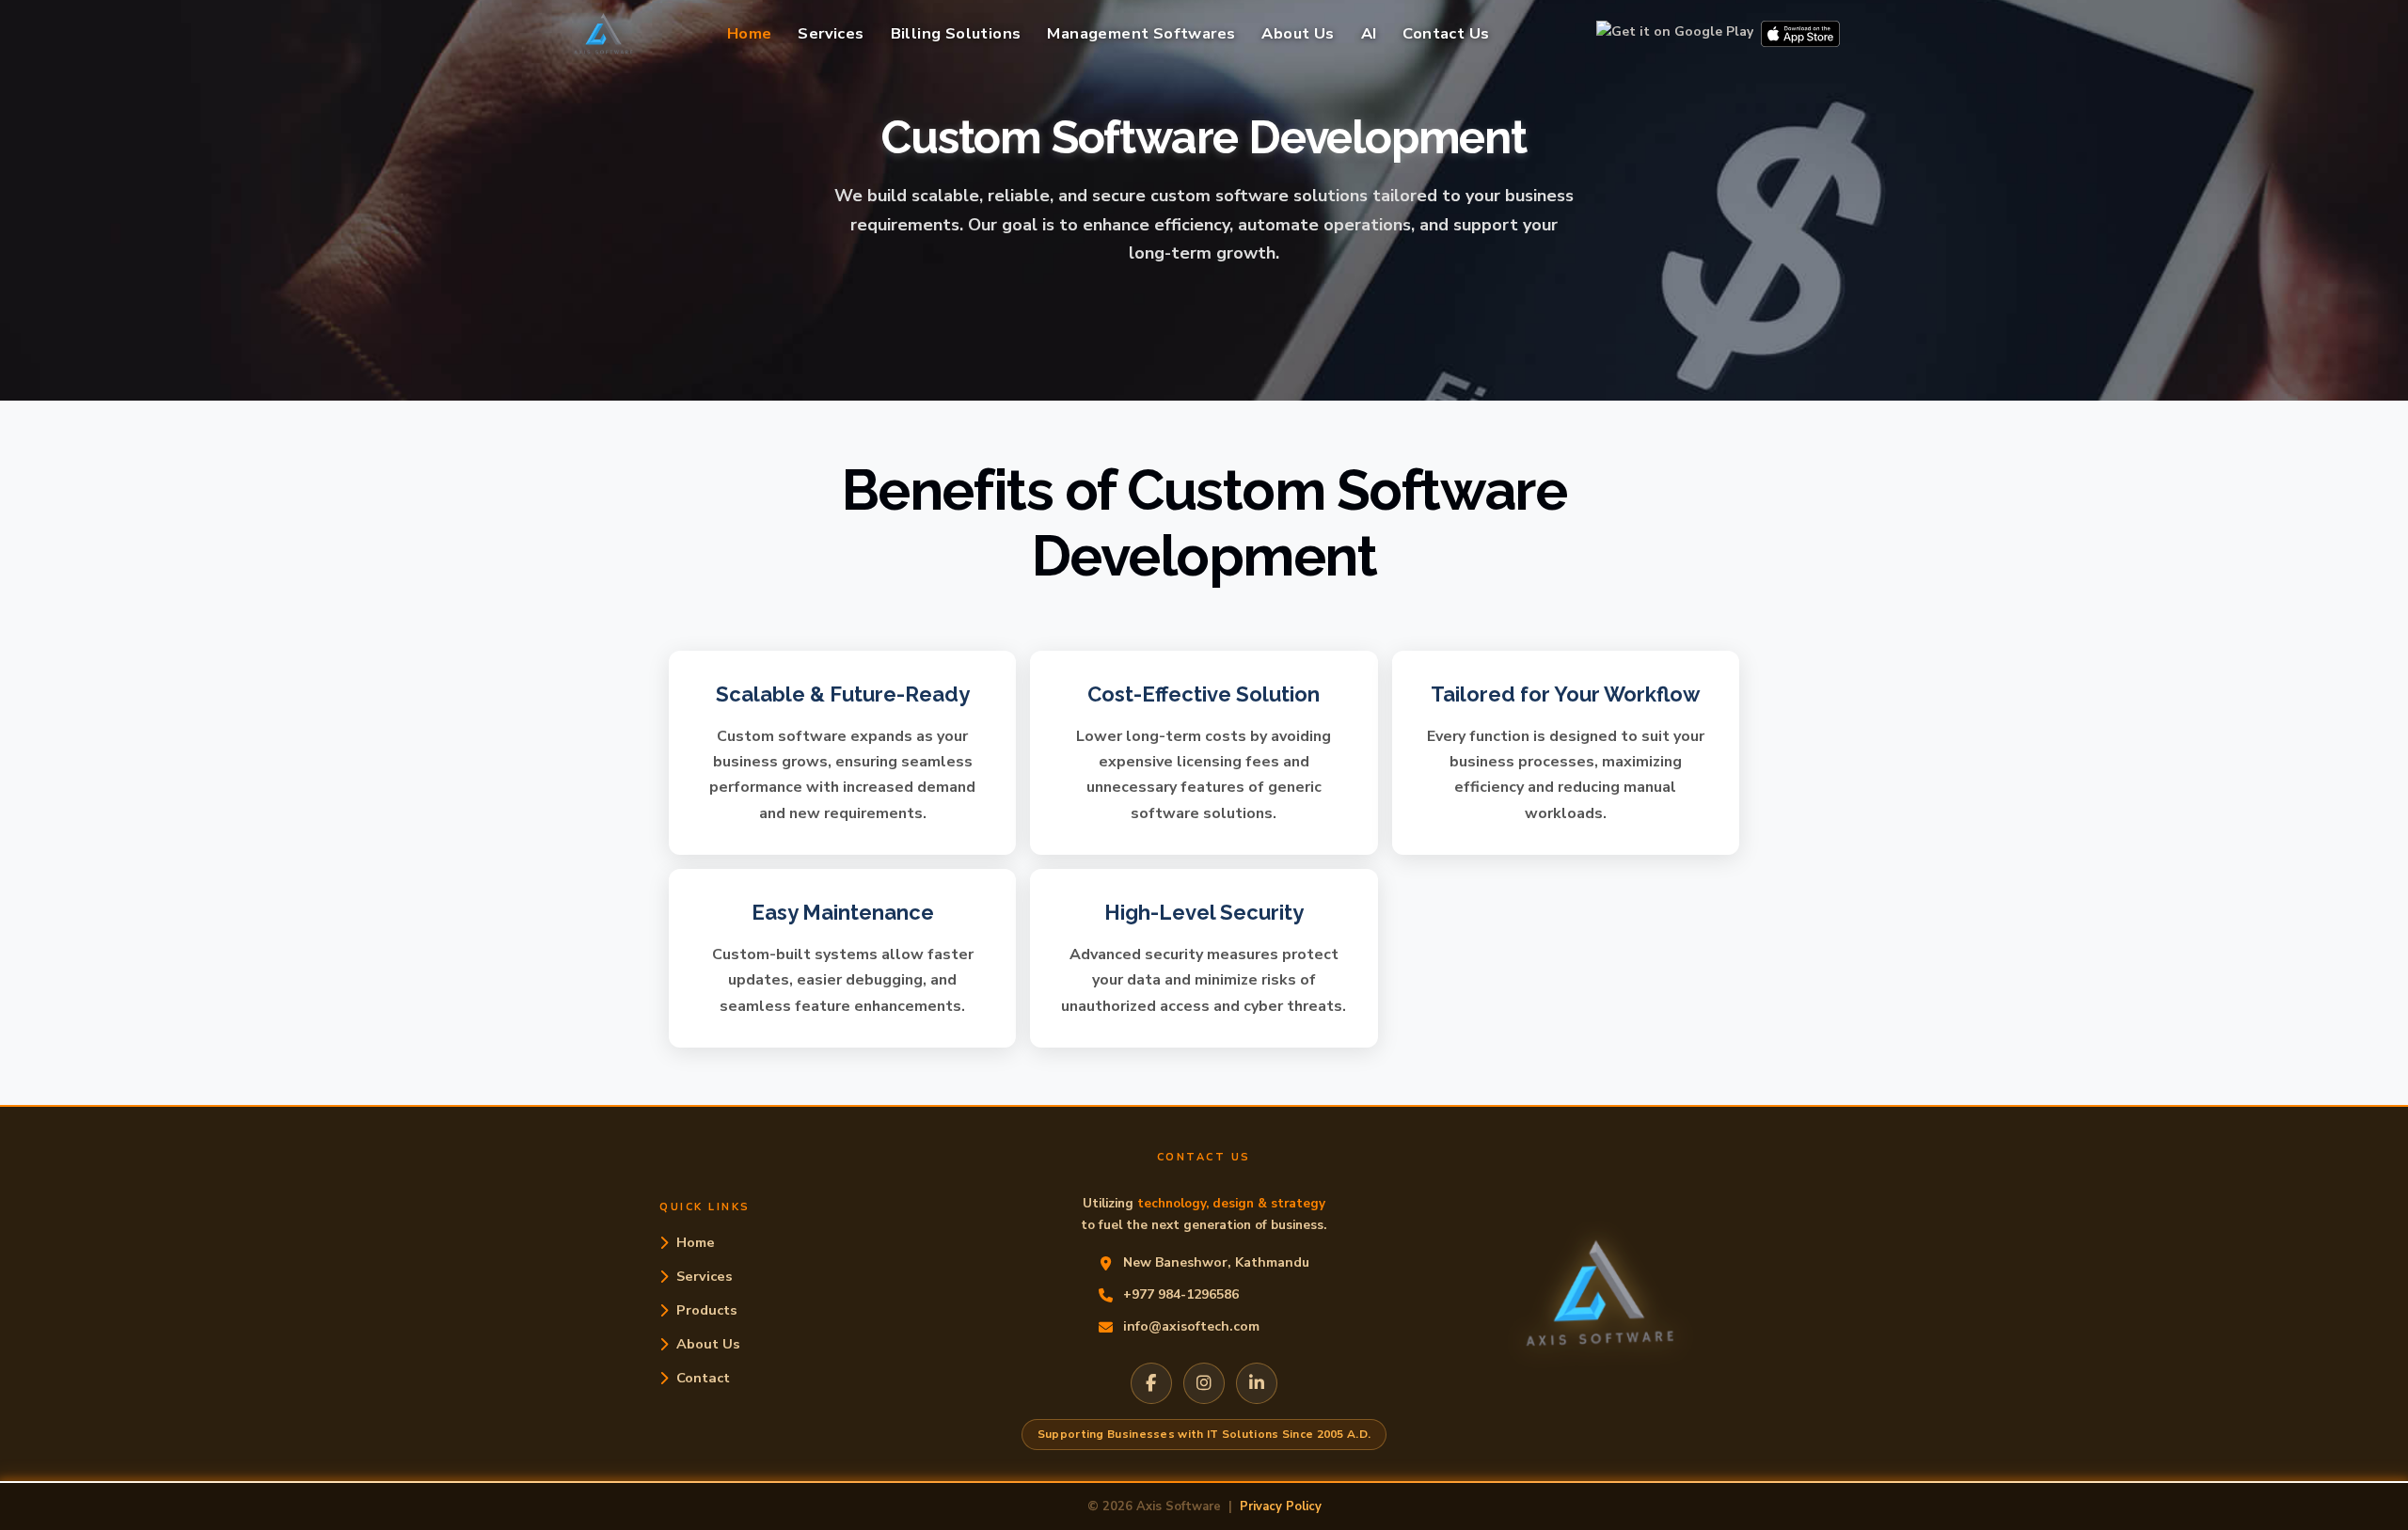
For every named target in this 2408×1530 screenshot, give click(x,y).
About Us (1298, 33)
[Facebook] (1151, 1383)
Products (707, 1310)
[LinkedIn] (1257, 1383)
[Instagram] (1204, 1383)
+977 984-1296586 (1181, 1294)
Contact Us (1446, 33)
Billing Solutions (956, 33)
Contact (703, 1378)
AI (1369, 33)
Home (750, 33)
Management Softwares (1141, 33)
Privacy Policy (1281, 1506)
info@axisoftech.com (1191, 1326)
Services (831, 33)
